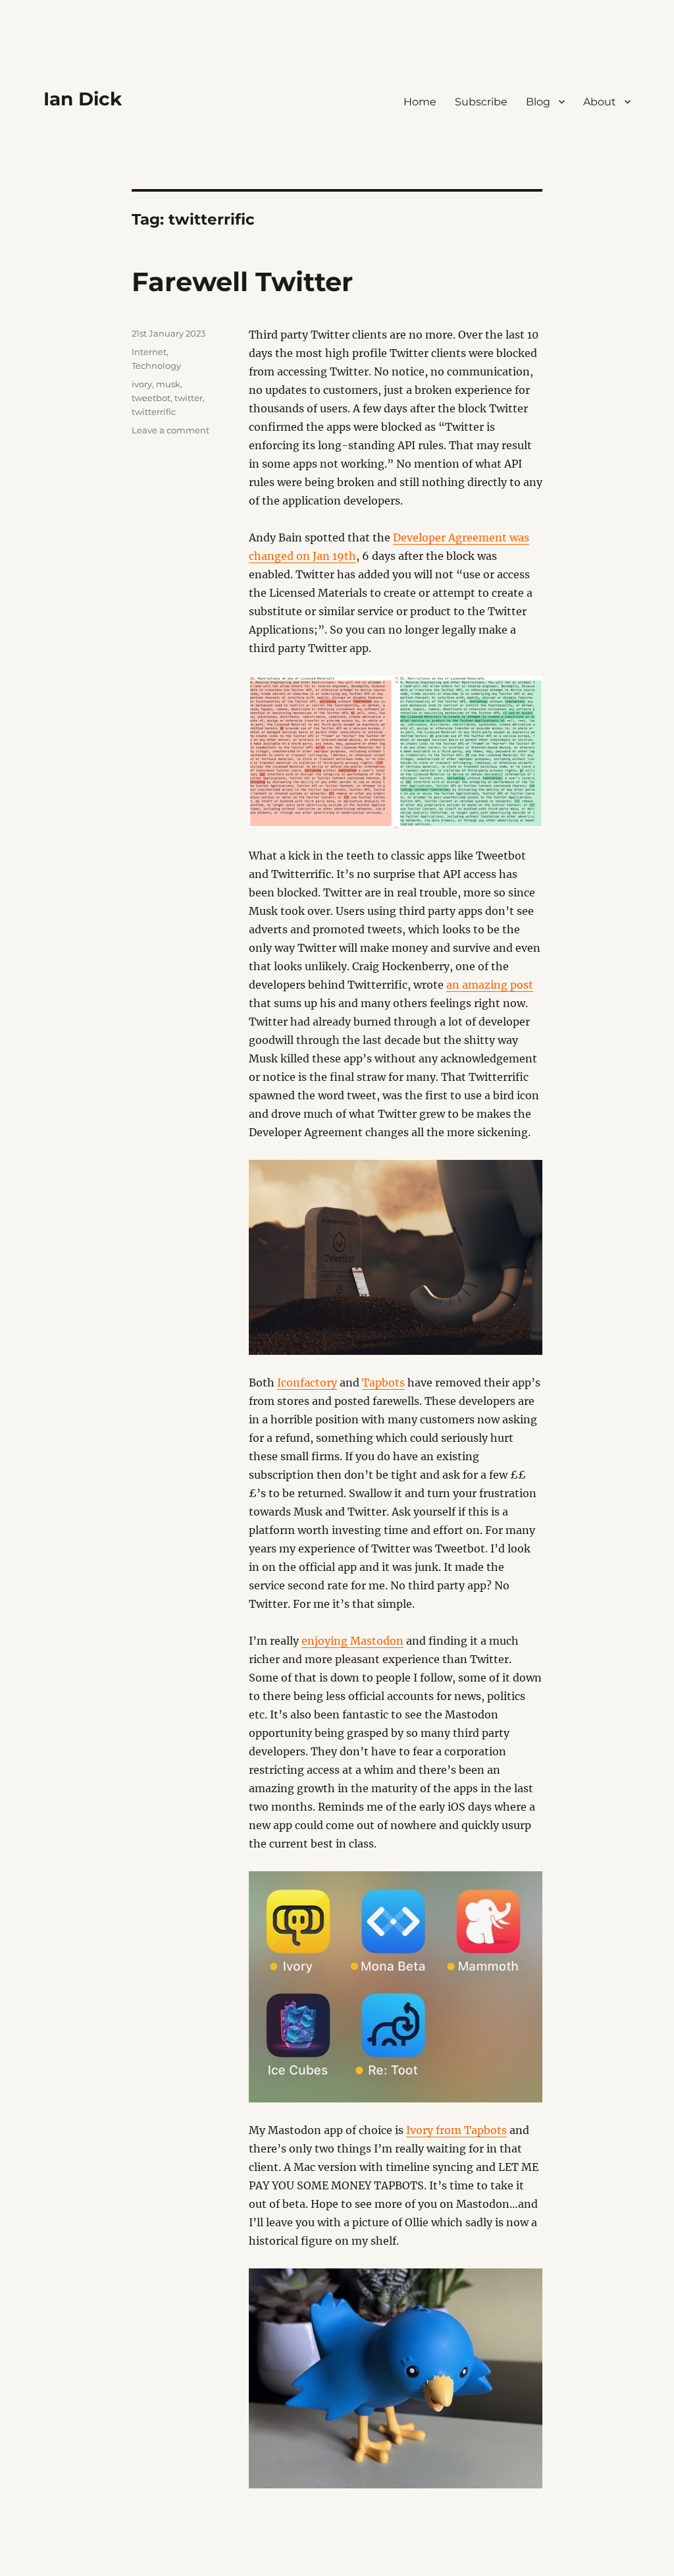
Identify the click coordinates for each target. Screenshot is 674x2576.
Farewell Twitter (242, 282)
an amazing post (490, 985)
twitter (189, 398)
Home (420, 102)
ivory (142, 384)
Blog (538, 102)
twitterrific (154, 412)
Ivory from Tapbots (456, 2130)
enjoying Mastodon (352, 1641)
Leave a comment (170, 430)
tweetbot (151, 398)
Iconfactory (307, 1383)
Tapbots (383, 1383)
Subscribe (481, 102)
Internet (149, 352)
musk (168, 384)
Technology (156, 366)
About (600, 102)
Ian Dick (83, 99)
